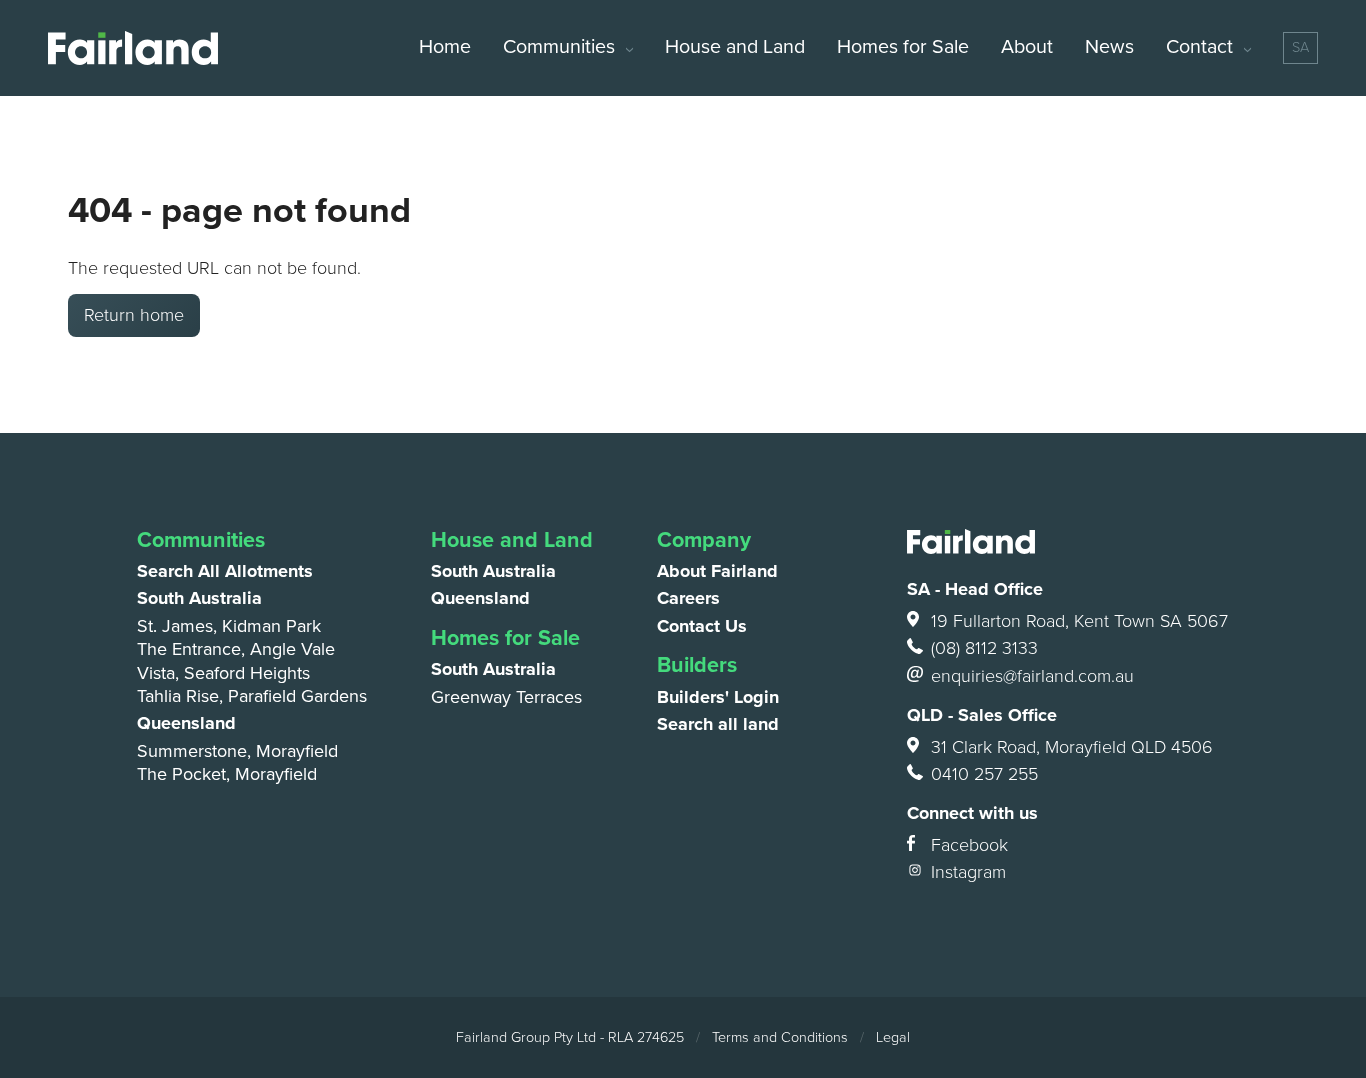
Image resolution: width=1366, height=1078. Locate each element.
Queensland (186, 723)
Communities (559, 47)
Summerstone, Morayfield (237, 751)
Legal (893, 1037)
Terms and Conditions (780, 1037)
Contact (1199, 47)
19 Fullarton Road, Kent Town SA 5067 (1079, 621)
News (1109, 47)
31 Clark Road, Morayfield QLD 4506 (1072, 747)
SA (1300, 47)
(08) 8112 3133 (984, 648)
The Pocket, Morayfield (227, 774)
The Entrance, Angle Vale (236, 649)
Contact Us (702, 626)
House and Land (735, 47)
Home (445, 47)
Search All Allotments (225, 571)
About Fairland (717, 571)
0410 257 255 (984, 774)
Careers (688, 598)
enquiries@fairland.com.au (1032, 676)
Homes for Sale (903, 47)
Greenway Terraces (506, 697)
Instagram (968, 872)
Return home (134, 315)
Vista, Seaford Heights (223, 673)
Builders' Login (718, 697)
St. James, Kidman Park (229, 626)
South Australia (199, 598)
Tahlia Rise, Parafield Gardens (252, 696)
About (1027, 47)
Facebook (969, 845)
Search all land (718, 724)
